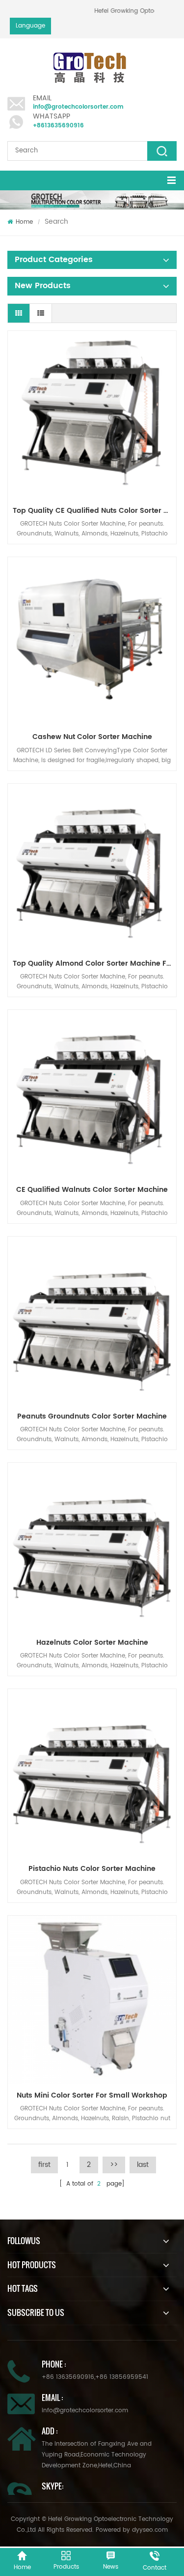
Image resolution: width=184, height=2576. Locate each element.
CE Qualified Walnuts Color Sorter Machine (92, 1190)
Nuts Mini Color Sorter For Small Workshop (92, 2095)
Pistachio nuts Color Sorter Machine (92, 1869)
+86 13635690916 (68, 2377)
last (143, 2165)
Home (24, 222)
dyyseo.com (150, 2530)
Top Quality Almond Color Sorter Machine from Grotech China (94, 963)
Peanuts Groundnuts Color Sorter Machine (92, 1416)
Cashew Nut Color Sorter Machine (92, 737)
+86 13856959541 (122, 2377)
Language (30, 26)
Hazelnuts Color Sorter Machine (92, 1643)
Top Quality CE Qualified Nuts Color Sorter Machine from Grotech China (94, 511)
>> (114, 2165)
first (44, 2165)
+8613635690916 (58, 126)
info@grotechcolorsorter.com (78, 107)
